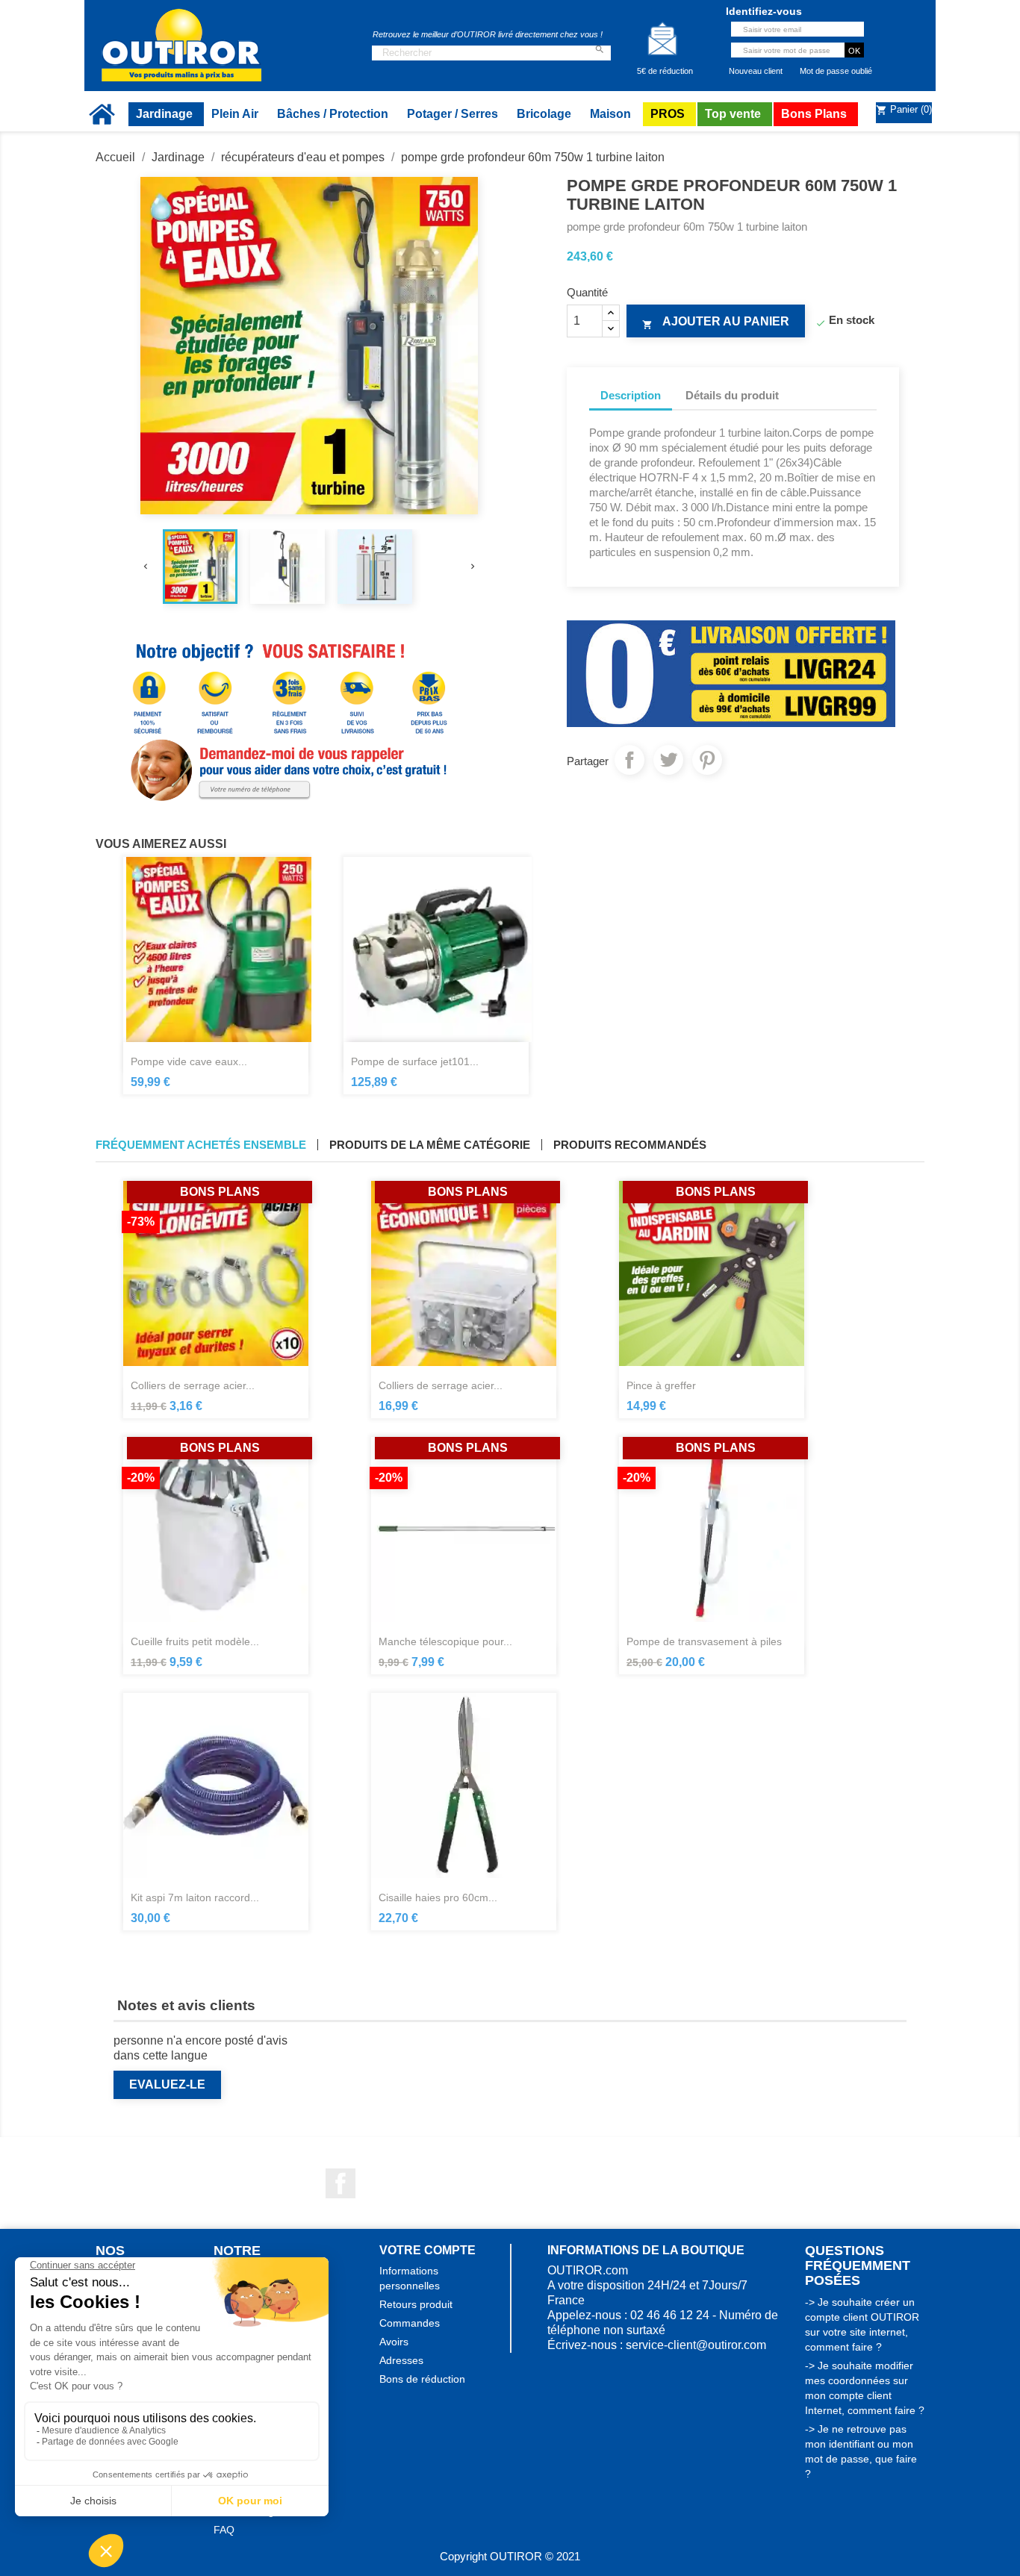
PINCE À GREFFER (661, 1385)
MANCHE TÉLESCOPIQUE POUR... (445, 1641)
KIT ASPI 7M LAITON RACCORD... (195, 1897)
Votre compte (427, 2250)
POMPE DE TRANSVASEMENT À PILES (704, 1641)
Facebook (340, 2183)
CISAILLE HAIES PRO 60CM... (438, 1897)
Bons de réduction (422, 2379)
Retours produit (416, 2304)
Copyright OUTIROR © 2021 (510, 2556)
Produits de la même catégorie (430, 1145)
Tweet (668, 760)
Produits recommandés (630, 1145)
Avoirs (394, 2342)
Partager (629, 760)
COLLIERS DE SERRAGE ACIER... (193, 1385)
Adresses (401, 2360)
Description (631, 395)
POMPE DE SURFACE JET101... (415, 1061)
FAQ (224, 2530)
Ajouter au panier (716, 322)
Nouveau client (756, 71)
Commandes (410, 2323)
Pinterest (707, 760)
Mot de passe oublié (836, 71)
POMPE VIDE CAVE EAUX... (189, 1061)
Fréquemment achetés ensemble (201, 1145)
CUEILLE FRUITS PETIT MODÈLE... (195, 1641)
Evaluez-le (167, 2084)
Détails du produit (732, 395)
